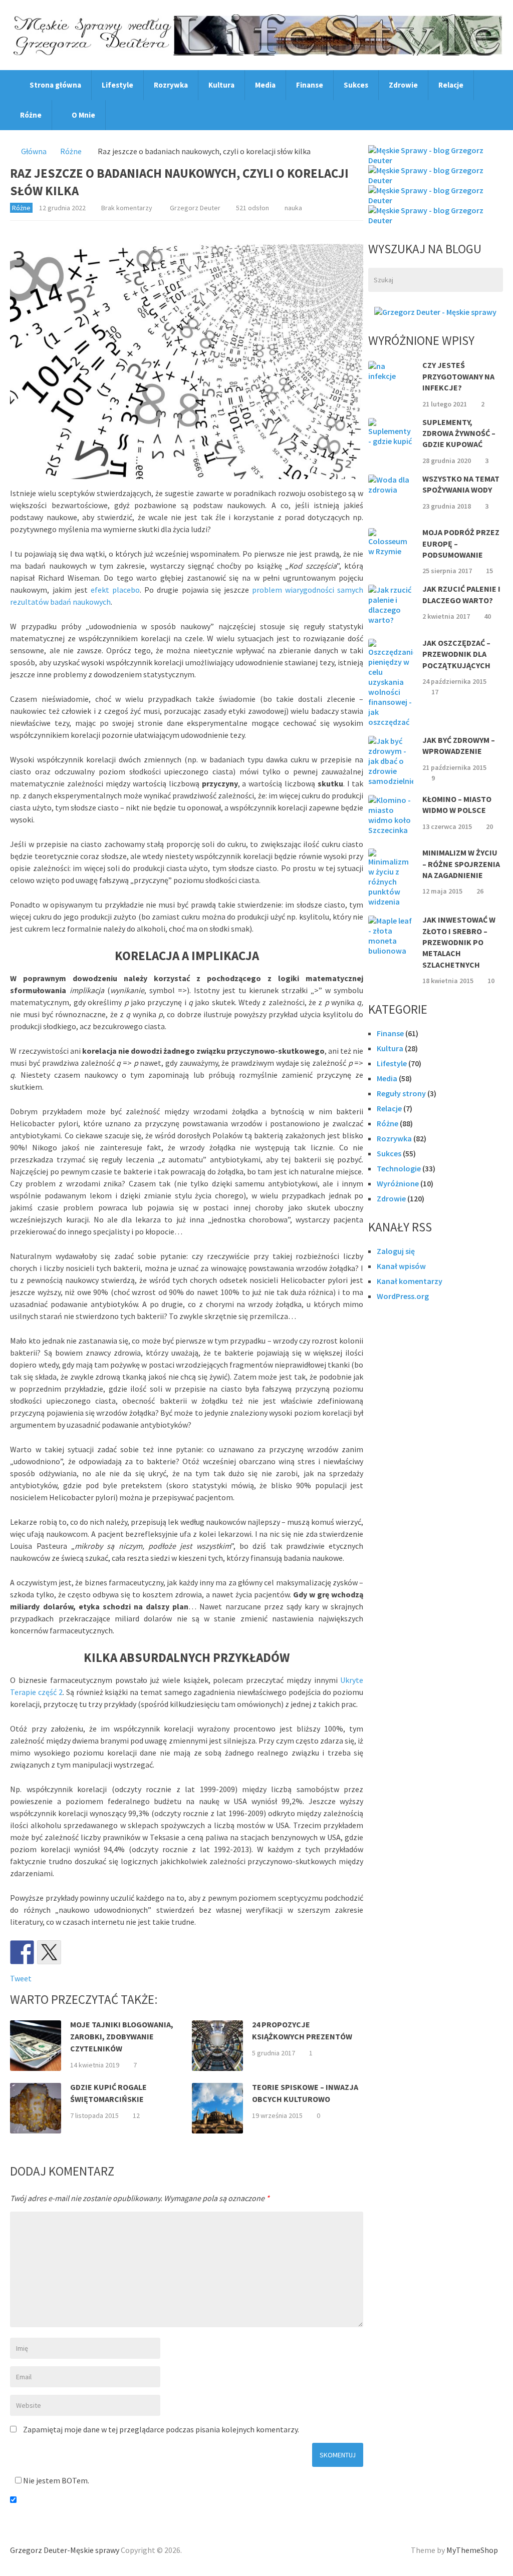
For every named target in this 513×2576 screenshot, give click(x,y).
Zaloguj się (396, 1251)
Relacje (451, 85)
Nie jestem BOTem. (55, 2480)
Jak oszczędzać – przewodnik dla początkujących (456, 654)
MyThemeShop (472, 2550)
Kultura (221, 85)
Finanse (310, 85)
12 (136, 2115)
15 (489, 571)
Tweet (21, 1978)
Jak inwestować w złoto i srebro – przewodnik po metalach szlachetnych (459, 942)
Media (265, 85)
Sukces (356, 85)
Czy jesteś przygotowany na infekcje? (458, 376)
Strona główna (55, 85)
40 (487, 616)
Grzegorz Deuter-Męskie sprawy (65, 2550)
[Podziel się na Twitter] (49, 1952)
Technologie (399, 1168)
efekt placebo (115, 590)
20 (489, 826)
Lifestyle (117, 85)
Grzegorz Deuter (195, 208)
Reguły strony (401, 1093)
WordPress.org (403, 1296)
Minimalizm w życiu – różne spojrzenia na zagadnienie (461, 864)
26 (480, 891)
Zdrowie (403, 85)
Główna (34, 151)
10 (491, 981)
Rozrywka (171, 85)
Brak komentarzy (127, 208)
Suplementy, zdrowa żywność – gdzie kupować (459, 433)
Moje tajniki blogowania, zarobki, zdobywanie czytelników (122, 2036)
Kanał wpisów (401, 1266)
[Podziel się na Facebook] (22, 1952)
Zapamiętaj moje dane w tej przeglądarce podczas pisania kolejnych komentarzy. (161, 2429)
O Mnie (83, 115)
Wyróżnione (398, 1183)
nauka (293, 208)
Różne (31, 115)
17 (435, 692)
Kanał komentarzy (410, 1281)
